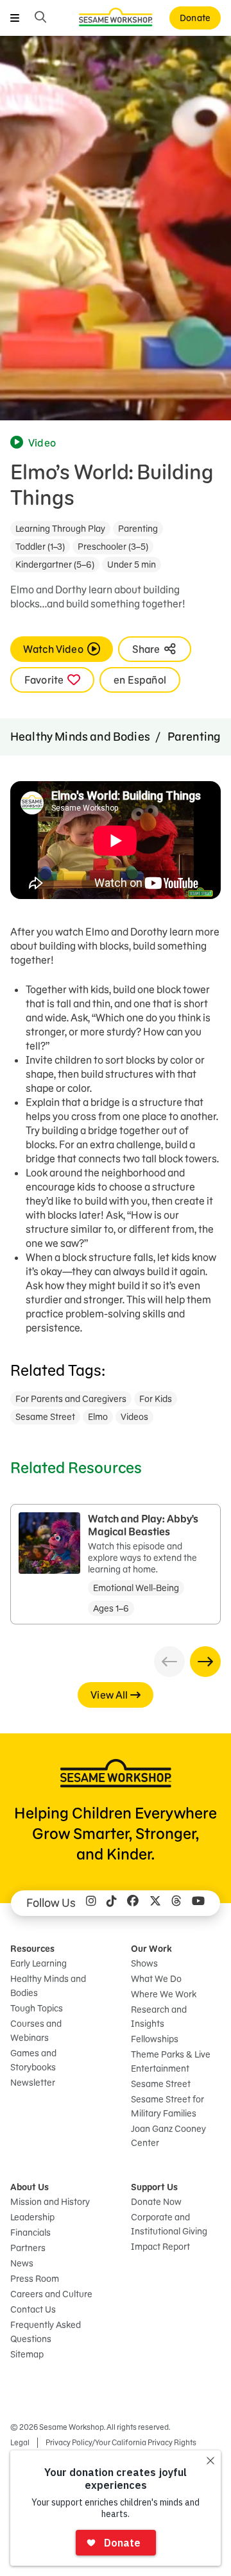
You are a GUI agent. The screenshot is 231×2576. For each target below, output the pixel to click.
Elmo (98, 1417)
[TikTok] (112, 1903)
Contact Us (33, 2309)
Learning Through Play (60, 529)
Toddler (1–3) (40, 547)
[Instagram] (91, 1903)
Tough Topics (37, 2008)
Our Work (151, 1949)
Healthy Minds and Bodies (80, 737)
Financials (30, 2233)
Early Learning (38, 1963)
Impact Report (160, 2247)
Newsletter (33, 2083)
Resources (32, 1949)
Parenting (138, 529)
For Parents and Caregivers (71, 1399)
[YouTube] (198, 1903)
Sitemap (27, 2354)
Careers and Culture (51, 2294)
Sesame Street (45, 1417)
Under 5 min (132, 565)
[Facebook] (133, 1903)
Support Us (154, 2187)
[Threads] (176, 1903)
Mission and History (50, 2202)
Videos (134, 1417)
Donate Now (156, 2202)
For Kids (156, 1399)
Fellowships (155, 2039)
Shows (144, 1963)
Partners (28, 2248)
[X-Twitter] (155, 1903)
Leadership (32, 2217)
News (22, 2263)
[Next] (205, 1662)
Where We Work (164, 1994)
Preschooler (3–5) (113, 547)
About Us (30, 2187)
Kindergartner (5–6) (55, 565)
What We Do (156, 1979)
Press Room (35, 2279)
